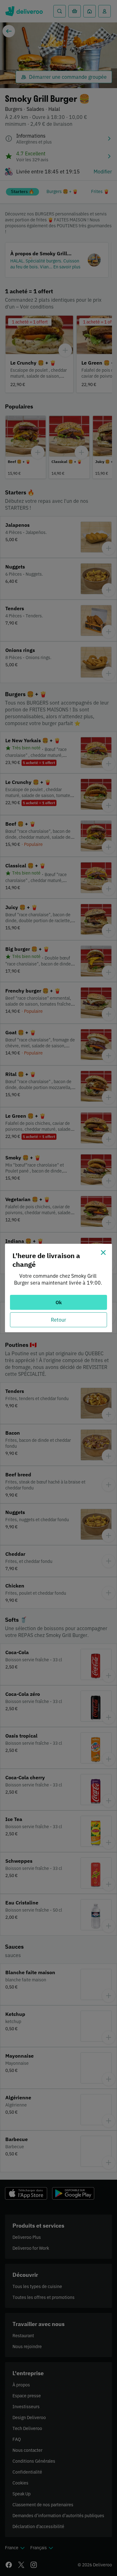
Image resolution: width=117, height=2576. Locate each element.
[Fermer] (103, 1253)
